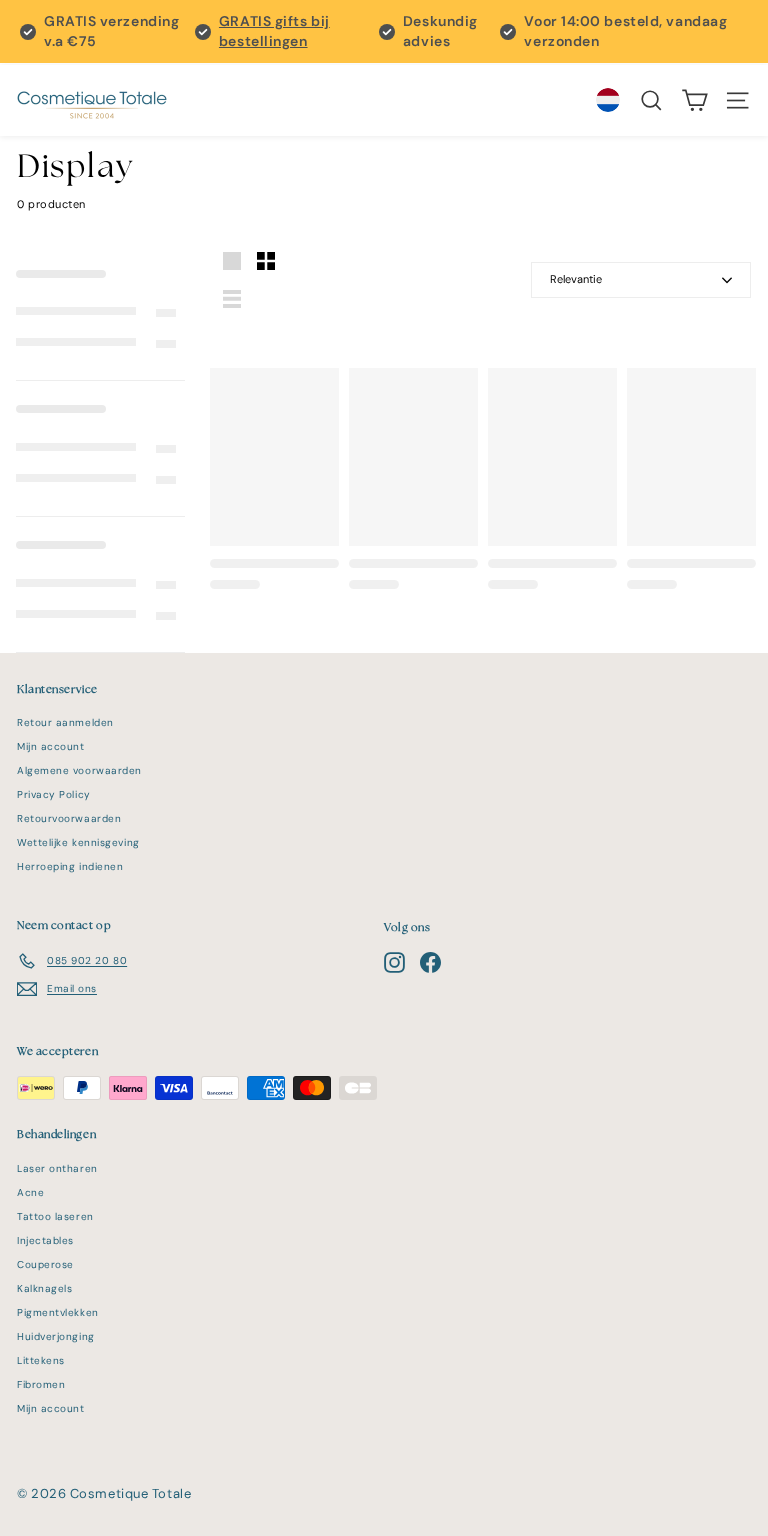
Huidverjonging (56, 1336)
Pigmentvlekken (58, 1312)
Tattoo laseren (55, 1216)
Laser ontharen (57, 1168)
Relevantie (576, 279)
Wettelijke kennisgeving (78, 842)
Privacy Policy (54, 794)
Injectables (45, 1240)
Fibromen (41, 1384)
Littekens (41, 1360)
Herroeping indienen (70, 866)
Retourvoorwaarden (69, 818)
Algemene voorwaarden (79, 770)
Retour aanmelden (65, 722)
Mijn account (51, 746)
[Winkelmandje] (694, 100)
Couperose (45, 1264)
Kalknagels (45, 1288)
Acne (30, 1192)
